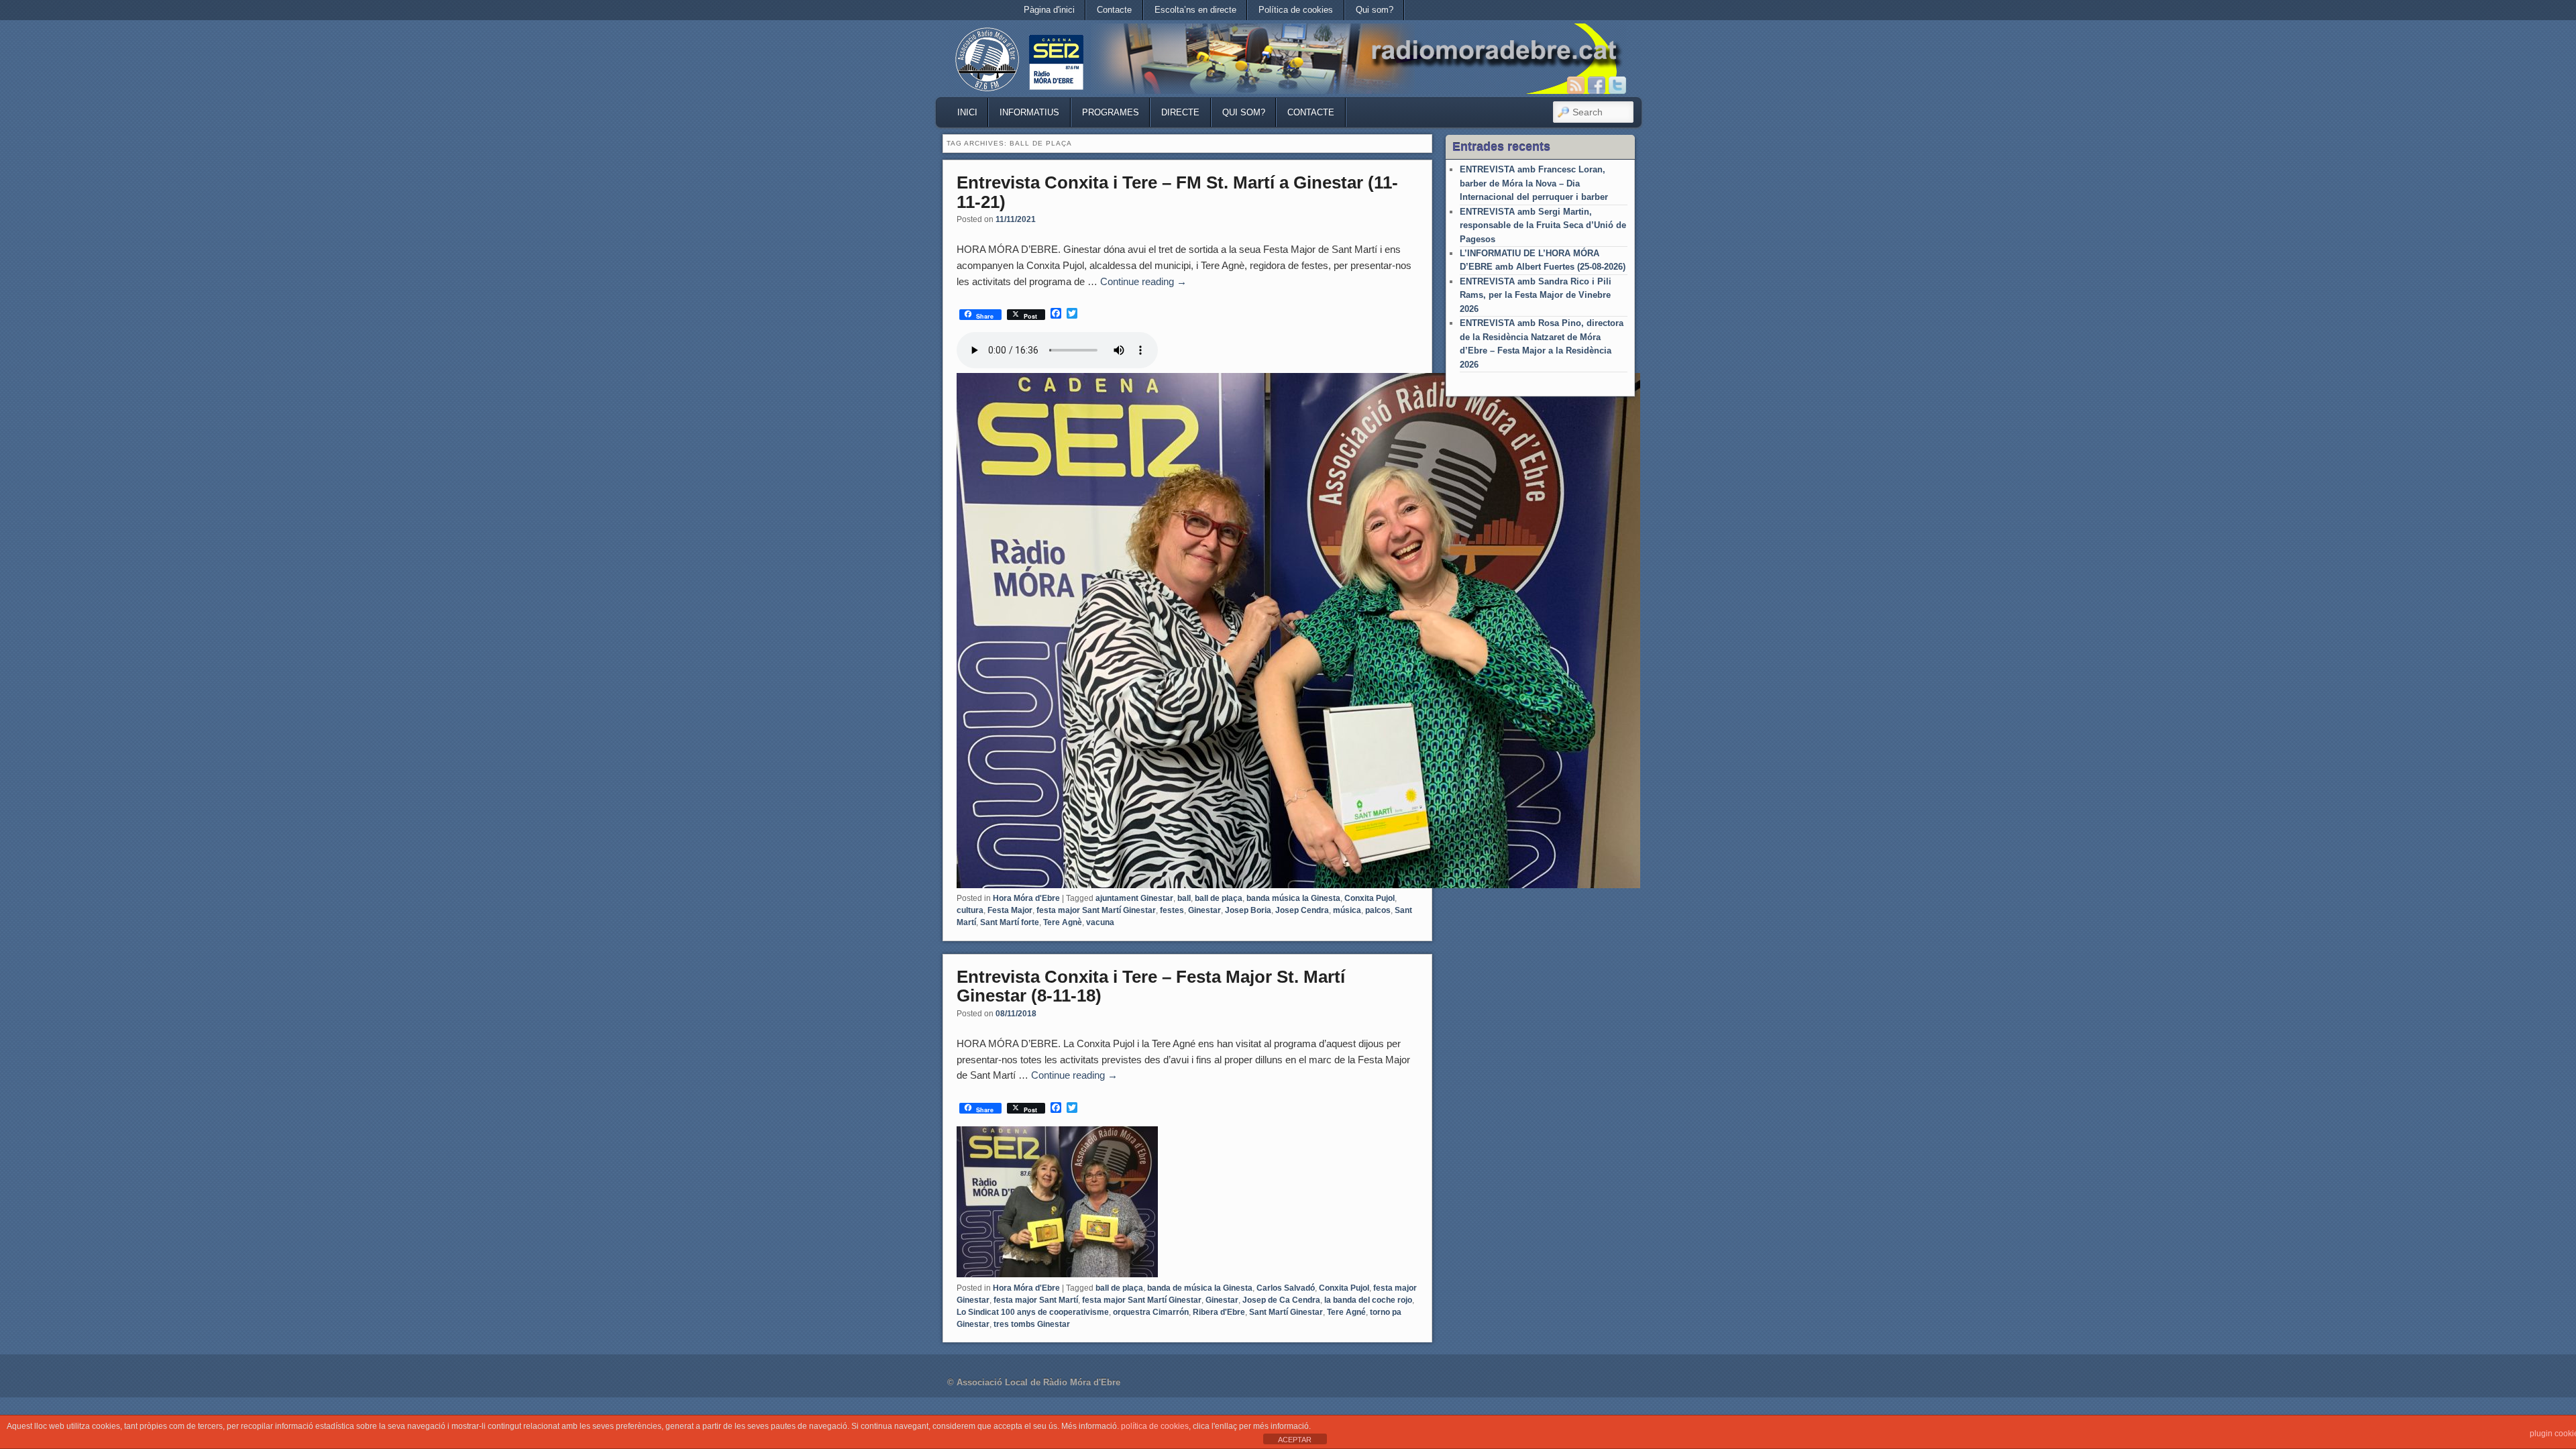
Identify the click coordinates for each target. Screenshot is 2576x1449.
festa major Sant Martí (1036, 1300)
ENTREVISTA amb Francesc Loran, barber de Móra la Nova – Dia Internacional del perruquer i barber (1534, 183)
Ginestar (1204, 910)
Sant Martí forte (1010, 922)
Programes (1111, 112)
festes (1172, 910)
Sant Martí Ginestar (1286, 1312)
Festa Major (1010, 910)
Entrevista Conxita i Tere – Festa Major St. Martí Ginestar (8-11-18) (1151, 986)
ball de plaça (1219, 898)
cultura (970, 910)
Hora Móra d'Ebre (1026, 898)
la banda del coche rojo (1368, 1300)
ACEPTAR (1295, 1440)
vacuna (1100, 922)
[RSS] (1576, 85)
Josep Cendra (1302, 910)
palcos (1378, 910)
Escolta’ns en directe (1195, 10)
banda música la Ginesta (1293, 898)
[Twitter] (1617, 85)
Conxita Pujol (1370, 898)
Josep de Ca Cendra (1281, 1300)
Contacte (1114, 10)
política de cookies (1155, 1426)
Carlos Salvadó (1286, 1288)
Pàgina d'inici (1049, 10)
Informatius (1029, 112)
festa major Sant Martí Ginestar (1096, 910)
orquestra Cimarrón (1151, 1312)
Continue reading (1143, 281)
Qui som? (1375, 10)
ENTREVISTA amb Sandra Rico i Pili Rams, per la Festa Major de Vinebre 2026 (1536, 295)
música (1347, 910)
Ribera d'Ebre (1219, 1312)
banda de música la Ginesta (1200, 1288)
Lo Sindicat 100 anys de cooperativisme (1033, 1312)
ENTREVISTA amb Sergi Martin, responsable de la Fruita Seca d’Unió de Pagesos (1543, 225)
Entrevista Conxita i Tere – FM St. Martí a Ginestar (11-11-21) (1177, 192)
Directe (1180, 112)
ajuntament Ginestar (1134, 898)
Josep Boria (1248, 910)
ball (1184, 898)
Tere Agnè (1063, 922)
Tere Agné (1346, 1312)
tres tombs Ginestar (1032, 1324)
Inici (967, 112)
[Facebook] (1597, 85)
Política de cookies (1296, 10)
